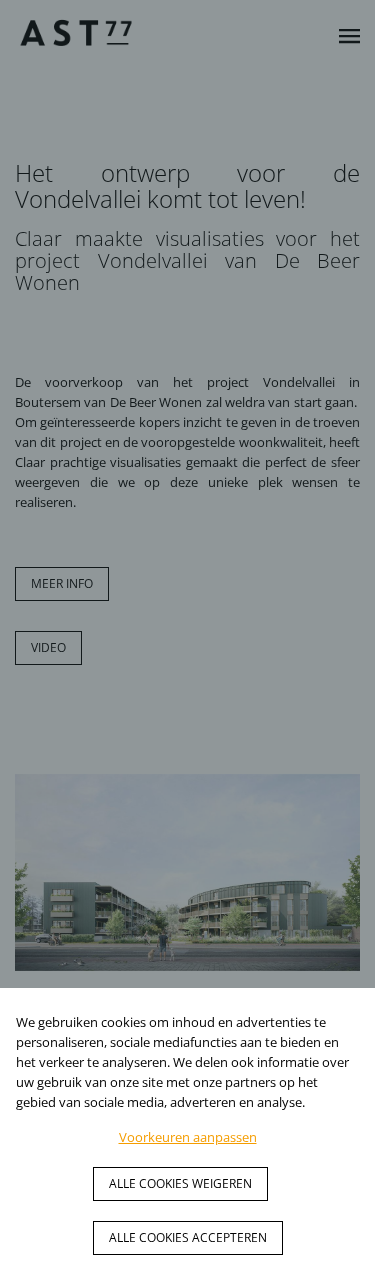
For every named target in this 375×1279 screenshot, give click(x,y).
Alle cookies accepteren (188, 1237)
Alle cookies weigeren (180, 1183)
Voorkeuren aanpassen (188, 1137)
